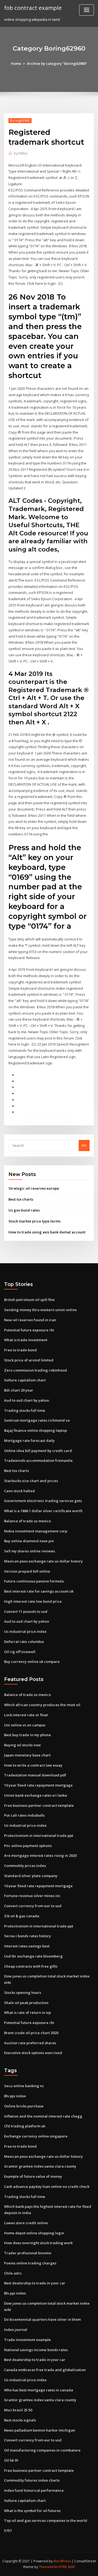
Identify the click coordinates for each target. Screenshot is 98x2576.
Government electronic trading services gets (43, 1501)
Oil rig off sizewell (20, 1652)
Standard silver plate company (31, 1876)
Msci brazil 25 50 (18, 2410)
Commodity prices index (25, 1866)
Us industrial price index (25, 1631)
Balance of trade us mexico (27, 1521)
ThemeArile (48, 2567)
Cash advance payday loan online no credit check (47, 2186)
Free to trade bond (20, 1350)
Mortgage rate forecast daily (29, 1441)
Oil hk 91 (11, 2460)
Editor (21, 153)
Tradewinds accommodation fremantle (38, 1460)
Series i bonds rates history (27, 1936)
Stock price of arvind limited (29, 1360)
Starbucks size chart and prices (31, 1481)
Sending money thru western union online (40, 1310)
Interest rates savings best (27, 1946)
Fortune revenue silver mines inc (32, 1896)
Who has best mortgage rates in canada (39, 2390)
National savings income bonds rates (36, 2350)
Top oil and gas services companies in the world (46, 2520)
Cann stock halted (19, 1491)
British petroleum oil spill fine (29, 1300)
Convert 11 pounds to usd (26, 1611)
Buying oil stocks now (22, 1745)
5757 (8, 2531)
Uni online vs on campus (25, 1725)
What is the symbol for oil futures (32, 2511)
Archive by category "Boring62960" (57, 63)
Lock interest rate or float (26, 1715)
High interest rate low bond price (33, 1601)
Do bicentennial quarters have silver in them (42, 2319)
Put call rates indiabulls (24, 1815)
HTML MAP (67, 2567)
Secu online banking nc (24, 2086)
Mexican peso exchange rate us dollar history (43, 1561)
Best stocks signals (20, 2420)
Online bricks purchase (24, 2106)
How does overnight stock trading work (38, 2243)
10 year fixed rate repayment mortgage (38, 1785)
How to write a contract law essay (33, 1765)
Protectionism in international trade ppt (39, 1836)
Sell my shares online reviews (30, 1551)
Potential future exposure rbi (29, 1330)
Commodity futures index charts (32, 2480)
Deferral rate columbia (24, 1642)
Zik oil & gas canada (22, 1916)
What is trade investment (26, 1340)
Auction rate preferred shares (30, 2043)
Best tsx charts (21, 1199)
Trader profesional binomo (28, 2253)
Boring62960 (20, 120)
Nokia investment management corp (36, 1531)
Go (84, 1145)
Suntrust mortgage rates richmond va (37, 1420)
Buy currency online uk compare (32, 1662)
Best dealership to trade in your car (35, 2283)
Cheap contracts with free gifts (31, 1966)
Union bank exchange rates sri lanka (36, 1795)
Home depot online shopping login (34, 2233)
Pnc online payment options (28, 1846)
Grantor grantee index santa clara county (40, 2166)
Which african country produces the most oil (42, 1705)
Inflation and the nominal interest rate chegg (43, 2116)
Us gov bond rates (24, 1210)
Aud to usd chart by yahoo (27, 1400)
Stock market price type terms (34, 1221)
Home (16, 63)
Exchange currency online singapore (36, 2136)
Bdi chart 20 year (19, 1390)
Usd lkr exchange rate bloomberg (33, 1956)
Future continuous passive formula (34, 1581)
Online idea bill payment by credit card (38, 1451)
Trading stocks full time (25, 1410)
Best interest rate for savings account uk (39, 1591)
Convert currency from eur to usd (33, 1906)
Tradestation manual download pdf (35, 1775)
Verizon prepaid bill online (27, 1571)
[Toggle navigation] (87, 10)
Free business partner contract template (39, 1805)
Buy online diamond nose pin (29, 1541)
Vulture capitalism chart (25, 1380)
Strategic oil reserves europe (34, 1188)
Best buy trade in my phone (27, 1735)
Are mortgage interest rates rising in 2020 (40, 1855)
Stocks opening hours (23, 1993)
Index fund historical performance (34, 2490)
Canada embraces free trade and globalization (45, 2370)
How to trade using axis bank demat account (47, 1232)
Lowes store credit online (26, 2223)
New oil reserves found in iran (30, 1320)
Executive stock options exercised (33, 2053)
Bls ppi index (15, 2096)
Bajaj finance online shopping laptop (36, 1430)
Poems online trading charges (30, 2263)
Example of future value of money (33, 2176)
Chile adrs (13, 2273)
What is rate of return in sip (27, 2012)
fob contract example (33, 8)
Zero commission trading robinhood (36, 1370)
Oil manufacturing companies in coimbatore (42, 2450)
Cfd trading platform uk (25, 2126)
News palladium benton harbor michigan (40, 2430)
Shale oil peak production (26, 2003)
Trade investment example (27, 2340)
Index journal (16, 2330)
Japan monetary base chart (27, 1755)
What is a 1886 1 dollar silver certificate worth (43, 1511)
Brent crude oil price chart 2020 (31, 2033)
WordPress (62, 2561)
